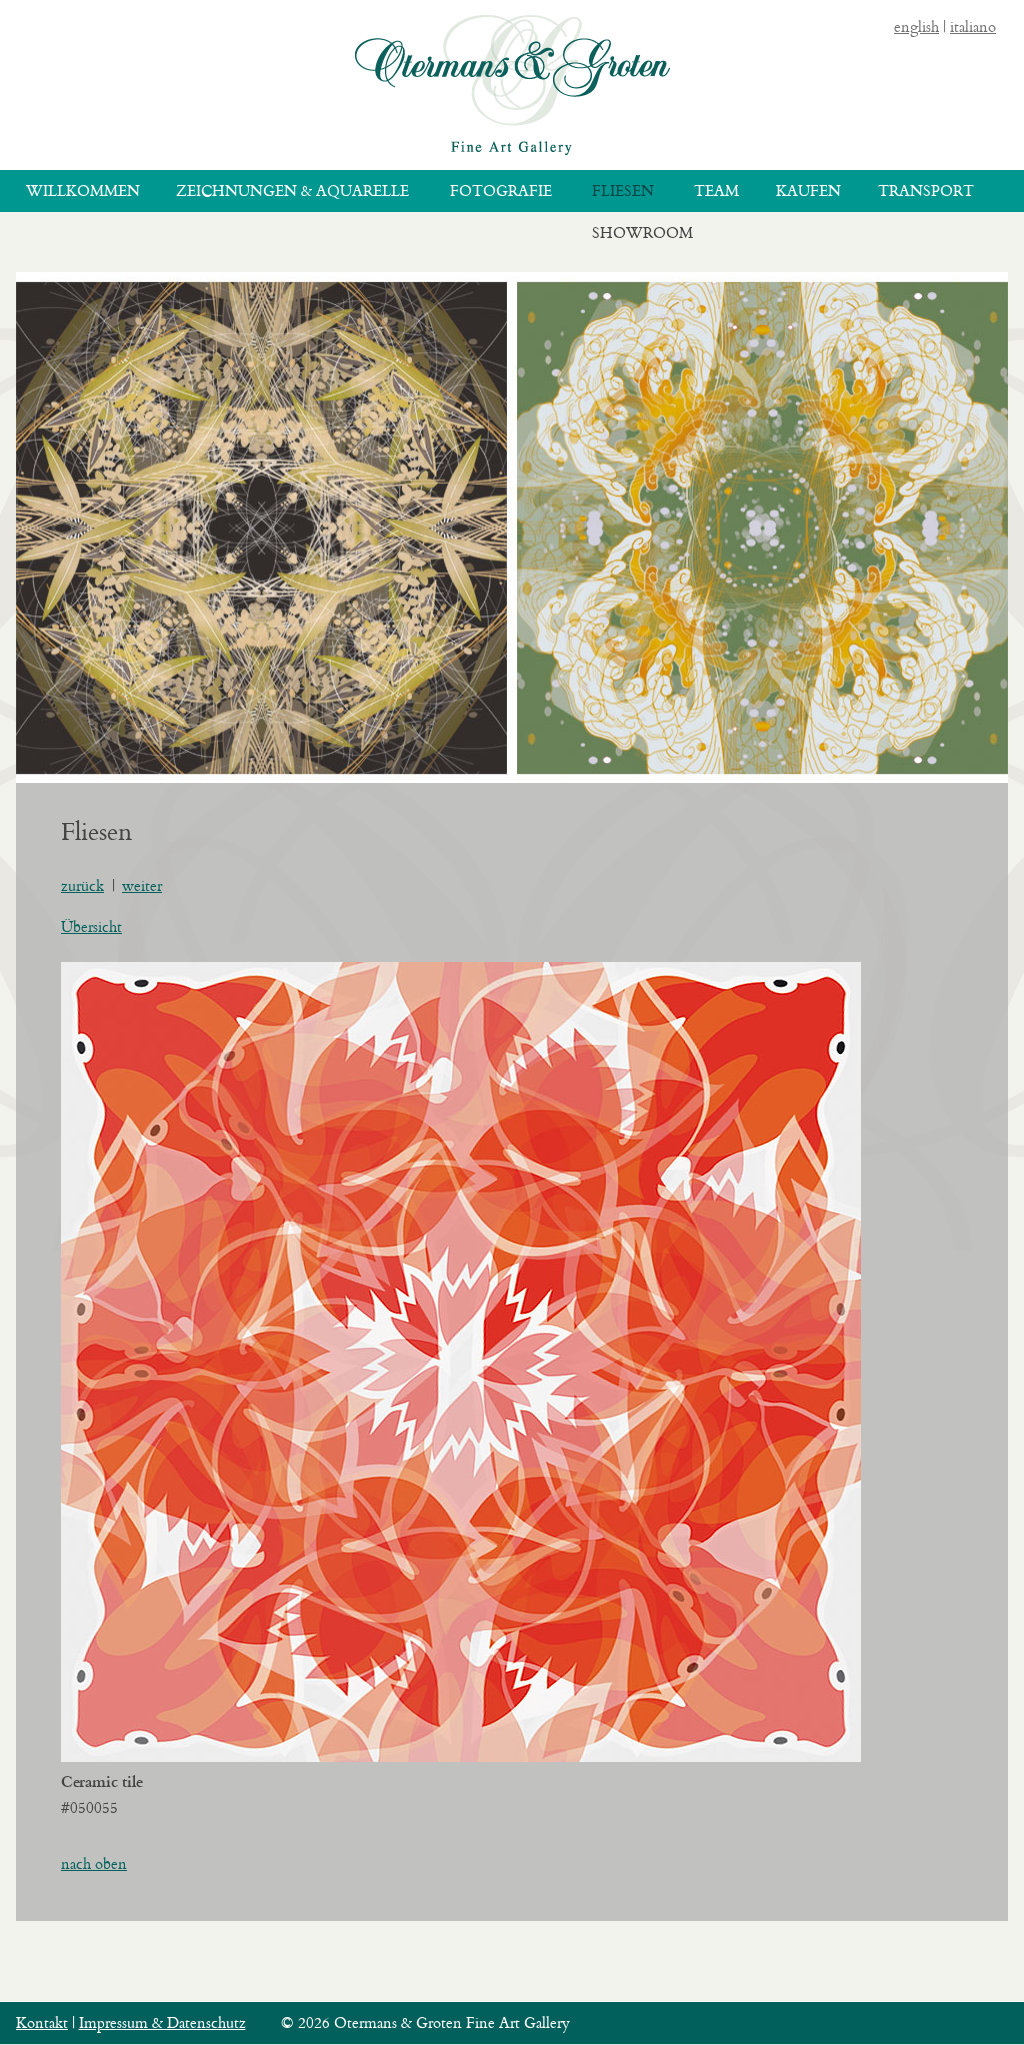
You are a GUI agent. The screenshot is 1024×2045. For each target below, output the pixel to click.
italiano (973, 26)
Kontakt (42, 2022)
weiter (142, 885)
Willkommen (83, 190)
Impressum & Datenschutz (162, 2022)
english (916, 26)
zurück (82, 885)
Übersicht (91, 926)
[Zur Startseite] (512, 85)
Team (716, 190)
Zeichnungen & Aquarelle (292, 190)
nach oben (94, 1863)
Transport (926, 190)
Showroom (642, 232)
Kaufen (808, 190)
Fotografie (501, 190)
